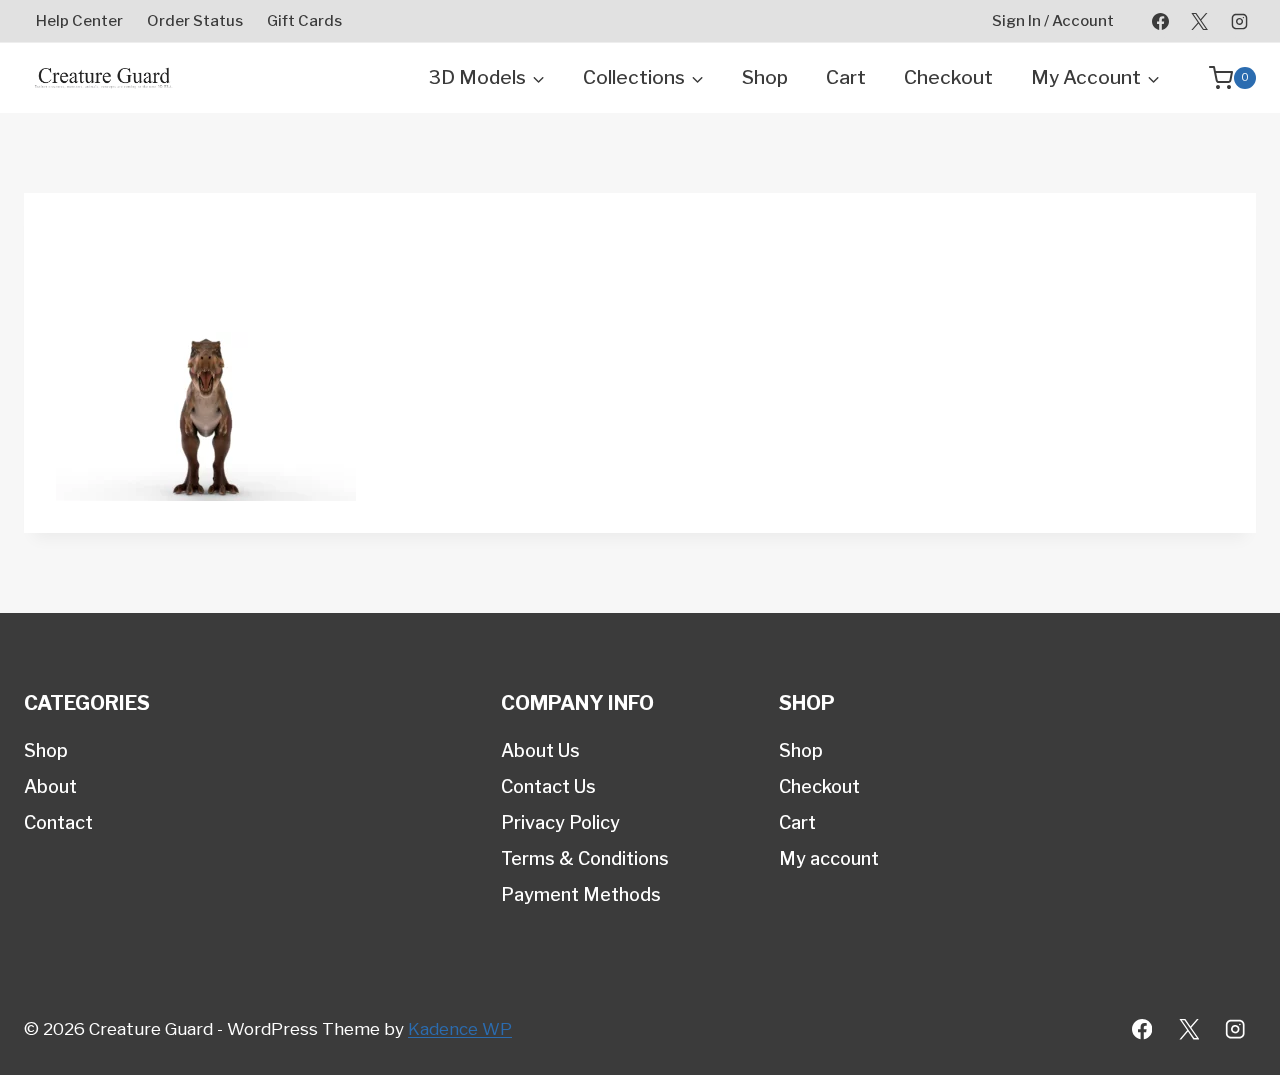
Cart (846, 77)
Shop (765, 77)
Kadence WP (460, 1029)
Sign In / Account (1053, 21)
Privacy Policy (560, 822)
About (50, 786)
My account (829, 858)
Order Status (195, 21)
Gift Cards (304, 21)
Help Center (79, 21)
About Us (540, 750)
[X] (1200, 21)
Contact (58, 822)
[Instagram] (1239, 21)
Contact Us (548, 786)
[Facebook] (1161, 21)
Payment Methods (581, 894)
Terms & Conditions (585, 858)
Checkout (948, 77)
